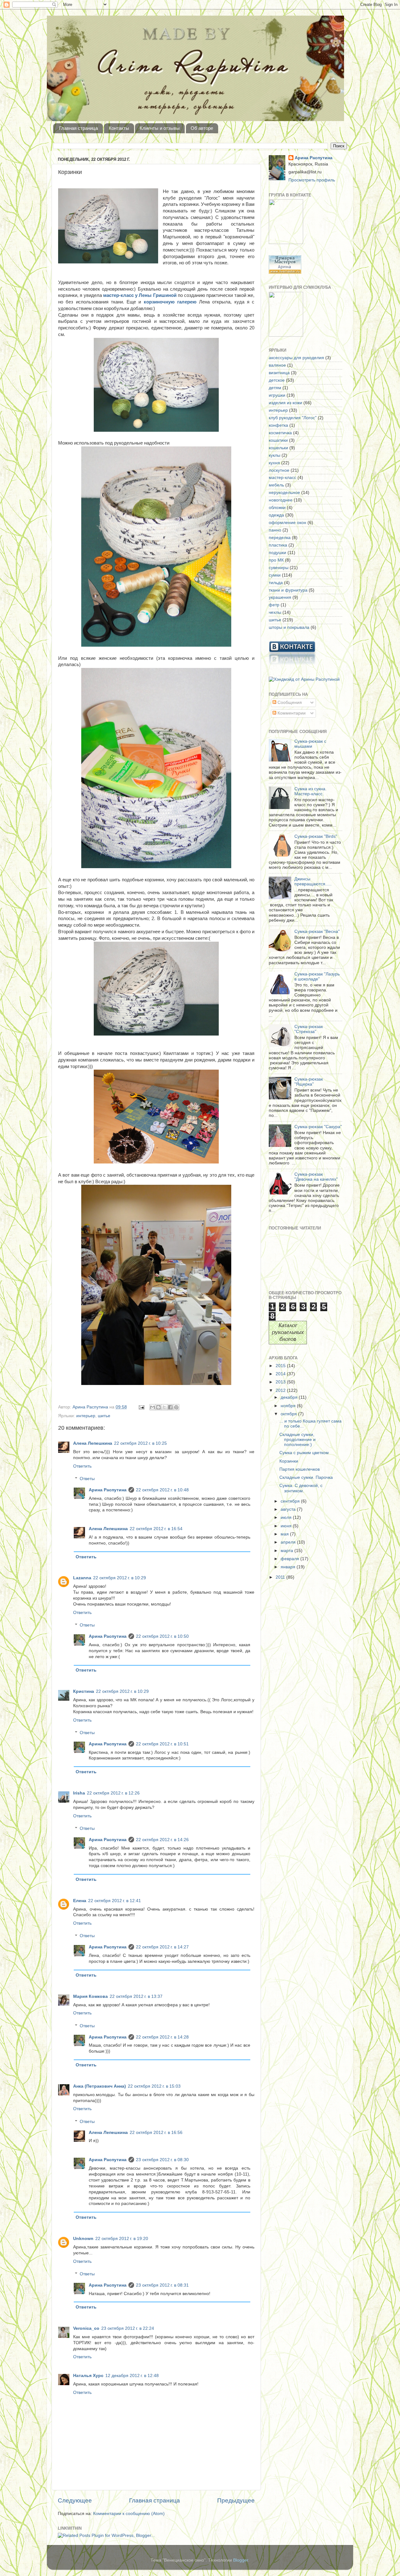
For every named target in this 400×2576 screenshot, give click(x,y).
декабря (290, 1397)
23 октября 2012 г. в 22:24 (128, 2328)
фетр (274, 605)
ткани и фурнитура (288, 590)
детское (277, 380)
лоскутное (279, 470)
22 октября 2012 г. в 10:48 (162, 1490)
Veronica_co (86, 2328)
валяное (277, 365)
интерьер (86, 1416)
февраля (290, 1559)
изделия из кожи (285, 403)
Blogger (241, 2560)
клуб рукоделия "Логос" (293, 418)
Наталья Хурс (88, 2376)
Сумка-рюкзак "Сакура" (318, 1127)
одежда (276, 515)
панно (275, 530)
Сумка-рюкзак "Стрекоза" (309, 1029)
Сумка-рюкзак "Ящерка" (309, 1082)
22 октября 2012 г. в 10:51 (162, 1744)
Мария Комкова (90, 1996)
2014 (281, 1374)
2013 (281, 1382)
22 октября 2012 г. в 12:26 (113, 1793)
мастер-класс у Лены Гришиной (140, 295)
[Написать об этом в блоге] (158, 1407)
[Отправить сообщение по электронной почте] (141, 1407)
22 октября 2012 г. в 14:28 (162, 2037)
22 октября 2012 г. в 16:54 (156, 1529)
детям (275, 388)
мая (285, 1534)
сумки (275, 575)
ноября (289, 1406)
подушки (277, 553)
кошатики (278, 440)
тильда (276, 583)
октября (289, 1414)
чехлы (275, 612)
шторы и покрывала (289, 627)
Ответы (87, 1479)
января (289, 1567)
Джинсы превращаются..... (313, 881)
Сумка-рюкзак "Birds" (316, 836)
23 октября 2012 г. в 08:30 (162, 2160)
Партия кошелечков (300, 1469)
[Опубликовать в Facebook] (170, 1407)
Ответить (82, 1466)
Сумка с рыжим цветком (304, 1453)
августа (289, 1509)
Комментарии (291, 713)
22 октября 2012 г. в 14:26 (162, 1840)
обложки (277, 508)
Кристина (84, 1691)
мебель (276, 485)
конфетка (278, 425)
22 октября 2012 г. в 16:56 (156, 2133)
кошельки (278, 448)
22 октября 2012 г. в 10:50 (162, 1636)
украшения (280, 597)
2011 (281, 1577)
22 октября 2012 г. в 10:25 (140, 1443)
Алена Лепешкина (93, 1443)
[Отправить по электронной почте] (152, 1407)
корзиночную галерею (170, 302)
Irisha (79, 1793)
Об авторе (202, 128)
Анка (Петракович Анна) (100, 2086)
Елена (80, 1901)
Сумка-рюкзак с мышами (310, 744)
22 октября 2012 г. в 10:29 (120, 1578)
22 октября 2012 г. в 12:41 (115, 1901)
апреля (289, 1542)
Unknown (83, 2239)
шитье (104, 1416)
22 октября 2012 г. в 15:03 (154, 2086)
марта (287, 1551)
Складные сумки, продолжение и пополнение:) (297, 1440)
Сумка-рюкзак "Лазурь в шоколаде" (317, 977)
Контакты (119, 128)
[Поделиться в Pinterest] (176, 1407)
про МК (276, 560)
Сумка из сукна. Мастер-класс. (310, 791)
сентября (291, 1501)
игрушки (277, 395)
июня (287, 1526)
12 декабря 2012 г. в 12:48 (132, 2376)
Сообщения (289, 703)
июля (287, 1517)
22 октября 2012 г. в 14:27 (162, 1947)
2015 (281, 1366)
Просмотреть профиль (312, 180)
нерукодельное (284, 493)
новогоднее (281, 500)
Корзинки (289, 1461)
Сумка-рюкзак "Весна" (317, 932)
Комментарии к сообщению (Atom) (129, 2514)
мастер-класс (282, 478)
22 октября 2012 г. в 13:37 (136, 1996)
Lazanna (82, 1578)
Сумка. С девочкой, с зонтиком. (301, 1488)
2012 (281, 1390)
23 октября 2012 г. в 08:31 (162, 2285)
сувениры (279, 568)
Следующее (75, 2500)
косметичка (280, 433)
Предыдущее (236, 2500)
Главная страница (78, 128)
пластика (278, 545)
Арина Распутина (108, 1490)
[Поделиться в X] (164, 1407)
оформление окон (287, 523)
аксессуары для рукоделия (296, 358)
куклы (275, 455)
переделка (280, 538)
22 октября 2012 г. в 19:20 (122, 2239)
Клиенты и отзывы (160, 128)
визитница (279, 373)
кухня (274, 463)
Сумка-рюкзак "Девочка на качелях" (316, 1177)
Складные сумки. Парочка (306, 1477)
